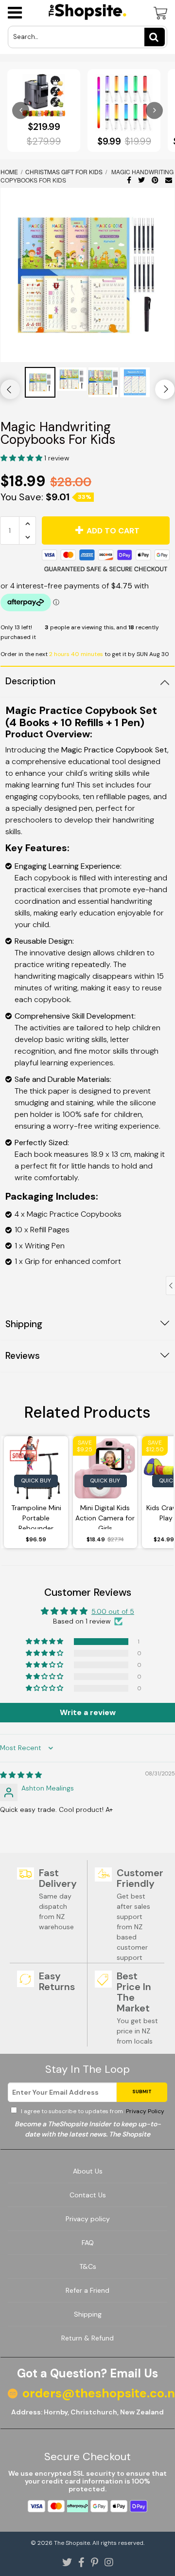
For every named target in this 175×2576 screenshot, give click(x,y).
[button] (22, 458)
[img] (21, 1775)
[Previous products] (21, 110)
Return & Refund (87, 2338)
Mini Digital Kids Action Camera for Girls (105, 1516)
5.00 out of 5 (113, 1611)
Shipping (88, 2314)
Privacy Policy (144, 2111)
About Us (88, 2171)
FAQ (88, 2243)
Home (10, 172)
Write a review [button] (88, 1712)
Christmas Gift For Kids (64, 172)
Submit (142, 2092)
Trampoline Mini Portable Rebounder (36, 1516)
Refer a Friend (87, 2290)
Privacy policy (88, 2219)
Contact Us (88, 2195)
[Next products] (154, 110)
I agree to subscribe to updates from (92, 2111)
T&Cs (88, 2266)
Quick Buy (36, 1480)
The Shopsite (72, 2543)
